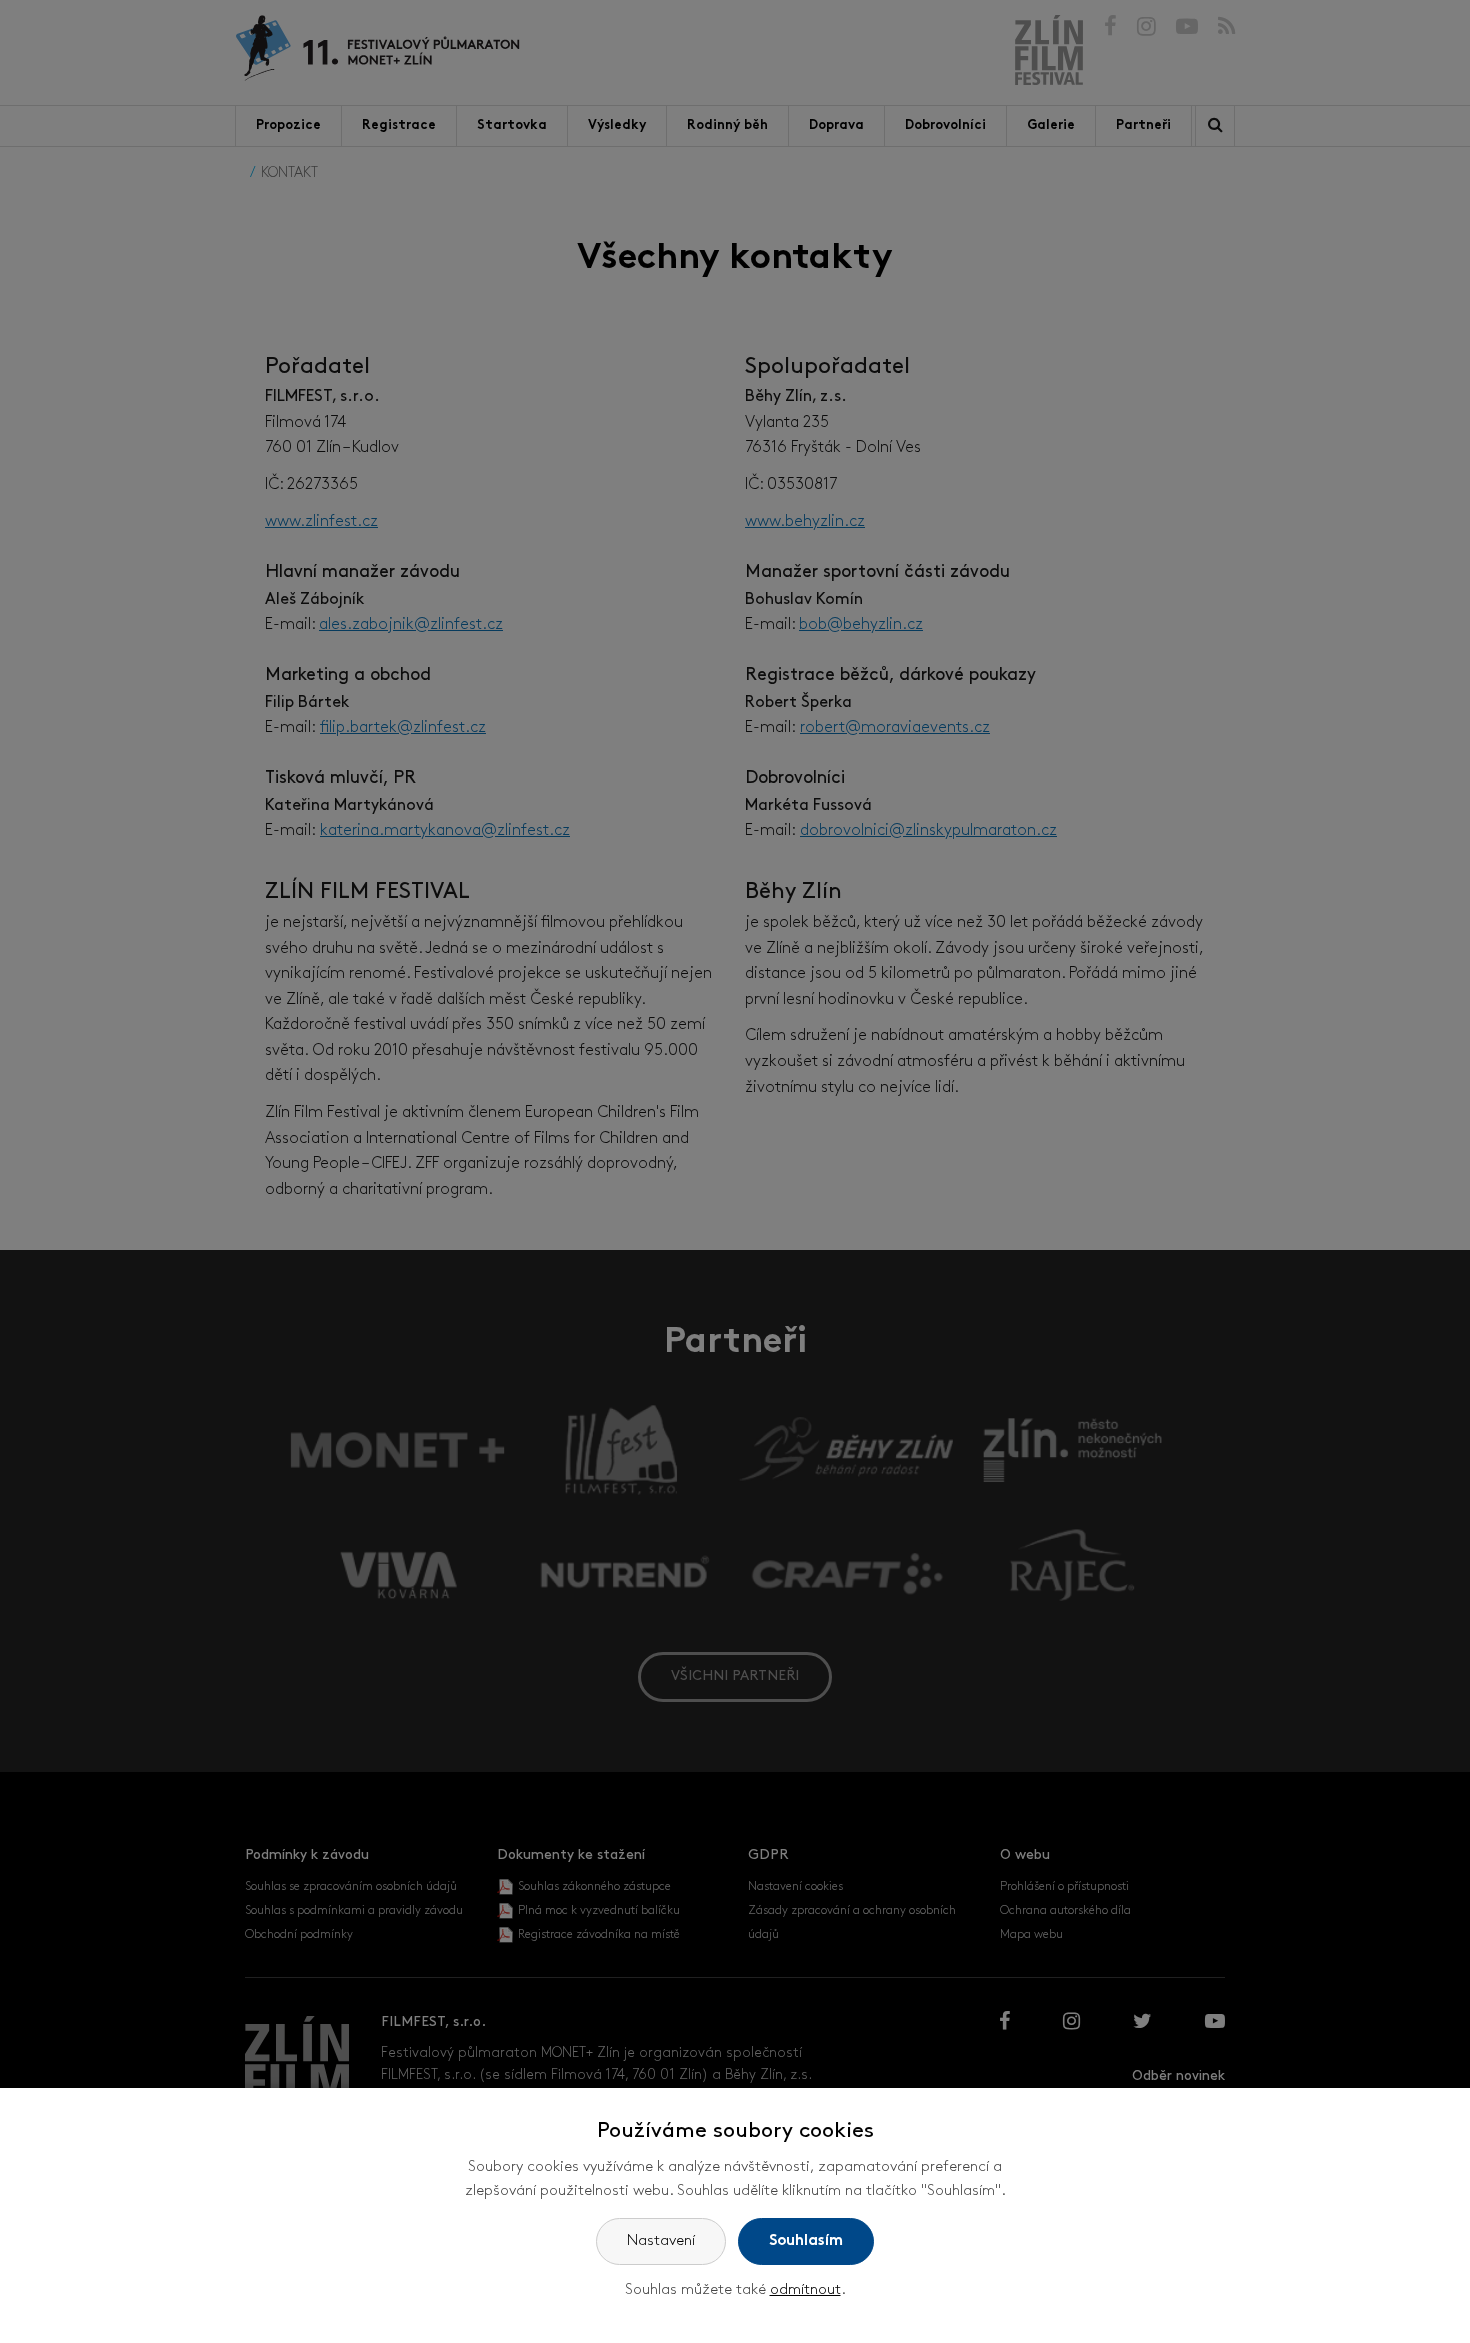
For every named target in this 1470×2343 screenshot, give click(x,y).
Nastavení (661, 2241)
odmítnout (805, 2290)
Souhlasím (806, 2241)
